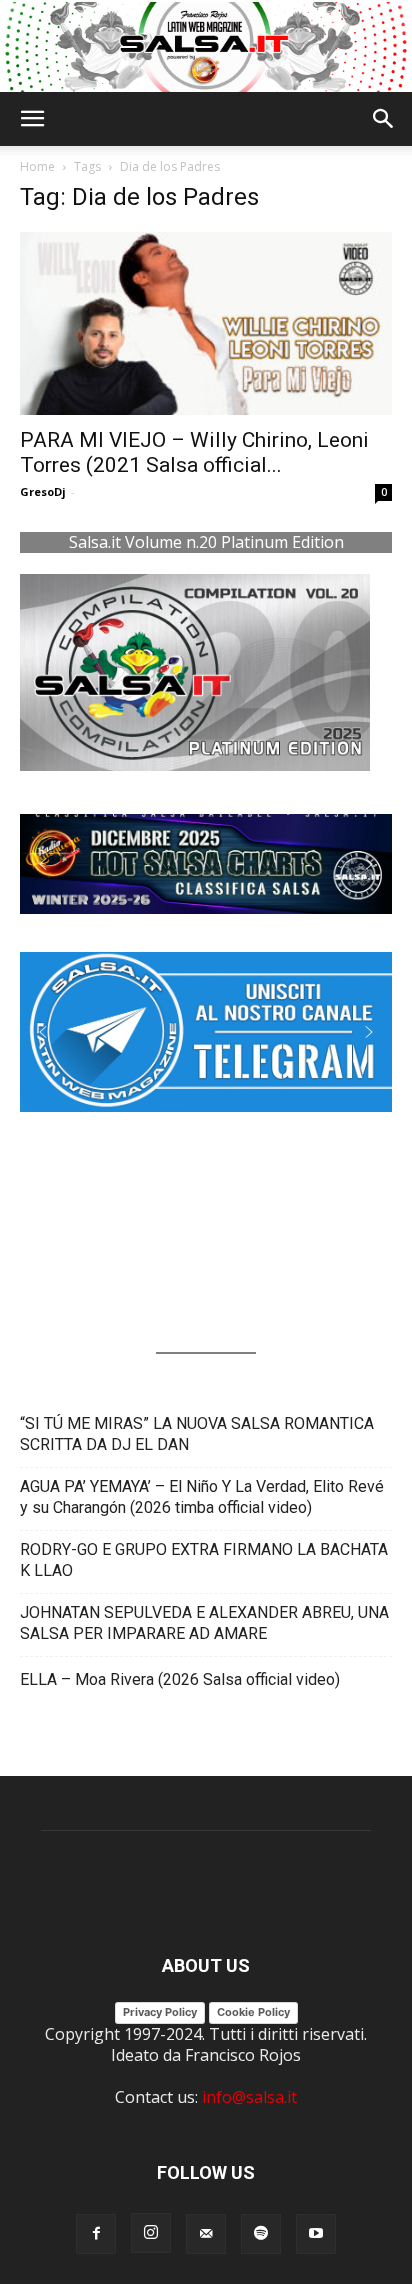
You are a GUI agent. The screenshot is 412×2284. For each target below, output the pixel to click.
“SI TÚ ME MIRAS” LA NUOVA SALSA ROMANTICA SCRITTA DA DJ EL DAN (197, 1434)
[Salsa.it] (206, 47)
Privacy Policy (160, 2012)
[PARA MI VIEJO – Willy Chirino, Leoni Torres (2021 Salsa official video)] (206, 324)
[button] (32, 119)
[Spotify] (261, 2234)
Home (37, 166)
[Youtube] (316, 2234)
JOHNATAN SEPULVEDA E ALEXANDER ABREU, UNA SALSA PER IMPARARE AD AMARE (204, 1623)
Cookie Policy (253, 2012)
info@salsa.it (249, 2097)
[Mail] (206, 2234)
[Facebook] (96, 2234)
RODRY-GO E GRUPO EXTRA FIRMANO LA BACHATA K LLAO (204, 1560)
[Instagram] (151, 2233)
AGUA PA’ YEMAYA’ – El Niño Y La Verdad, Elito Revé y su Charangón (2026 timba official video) (202, 1497)
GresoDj (43, 491)
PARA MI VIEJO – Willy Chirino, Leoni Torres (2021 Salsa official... (194, 452)
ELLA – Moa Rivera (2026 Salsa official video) (180, 1679)
